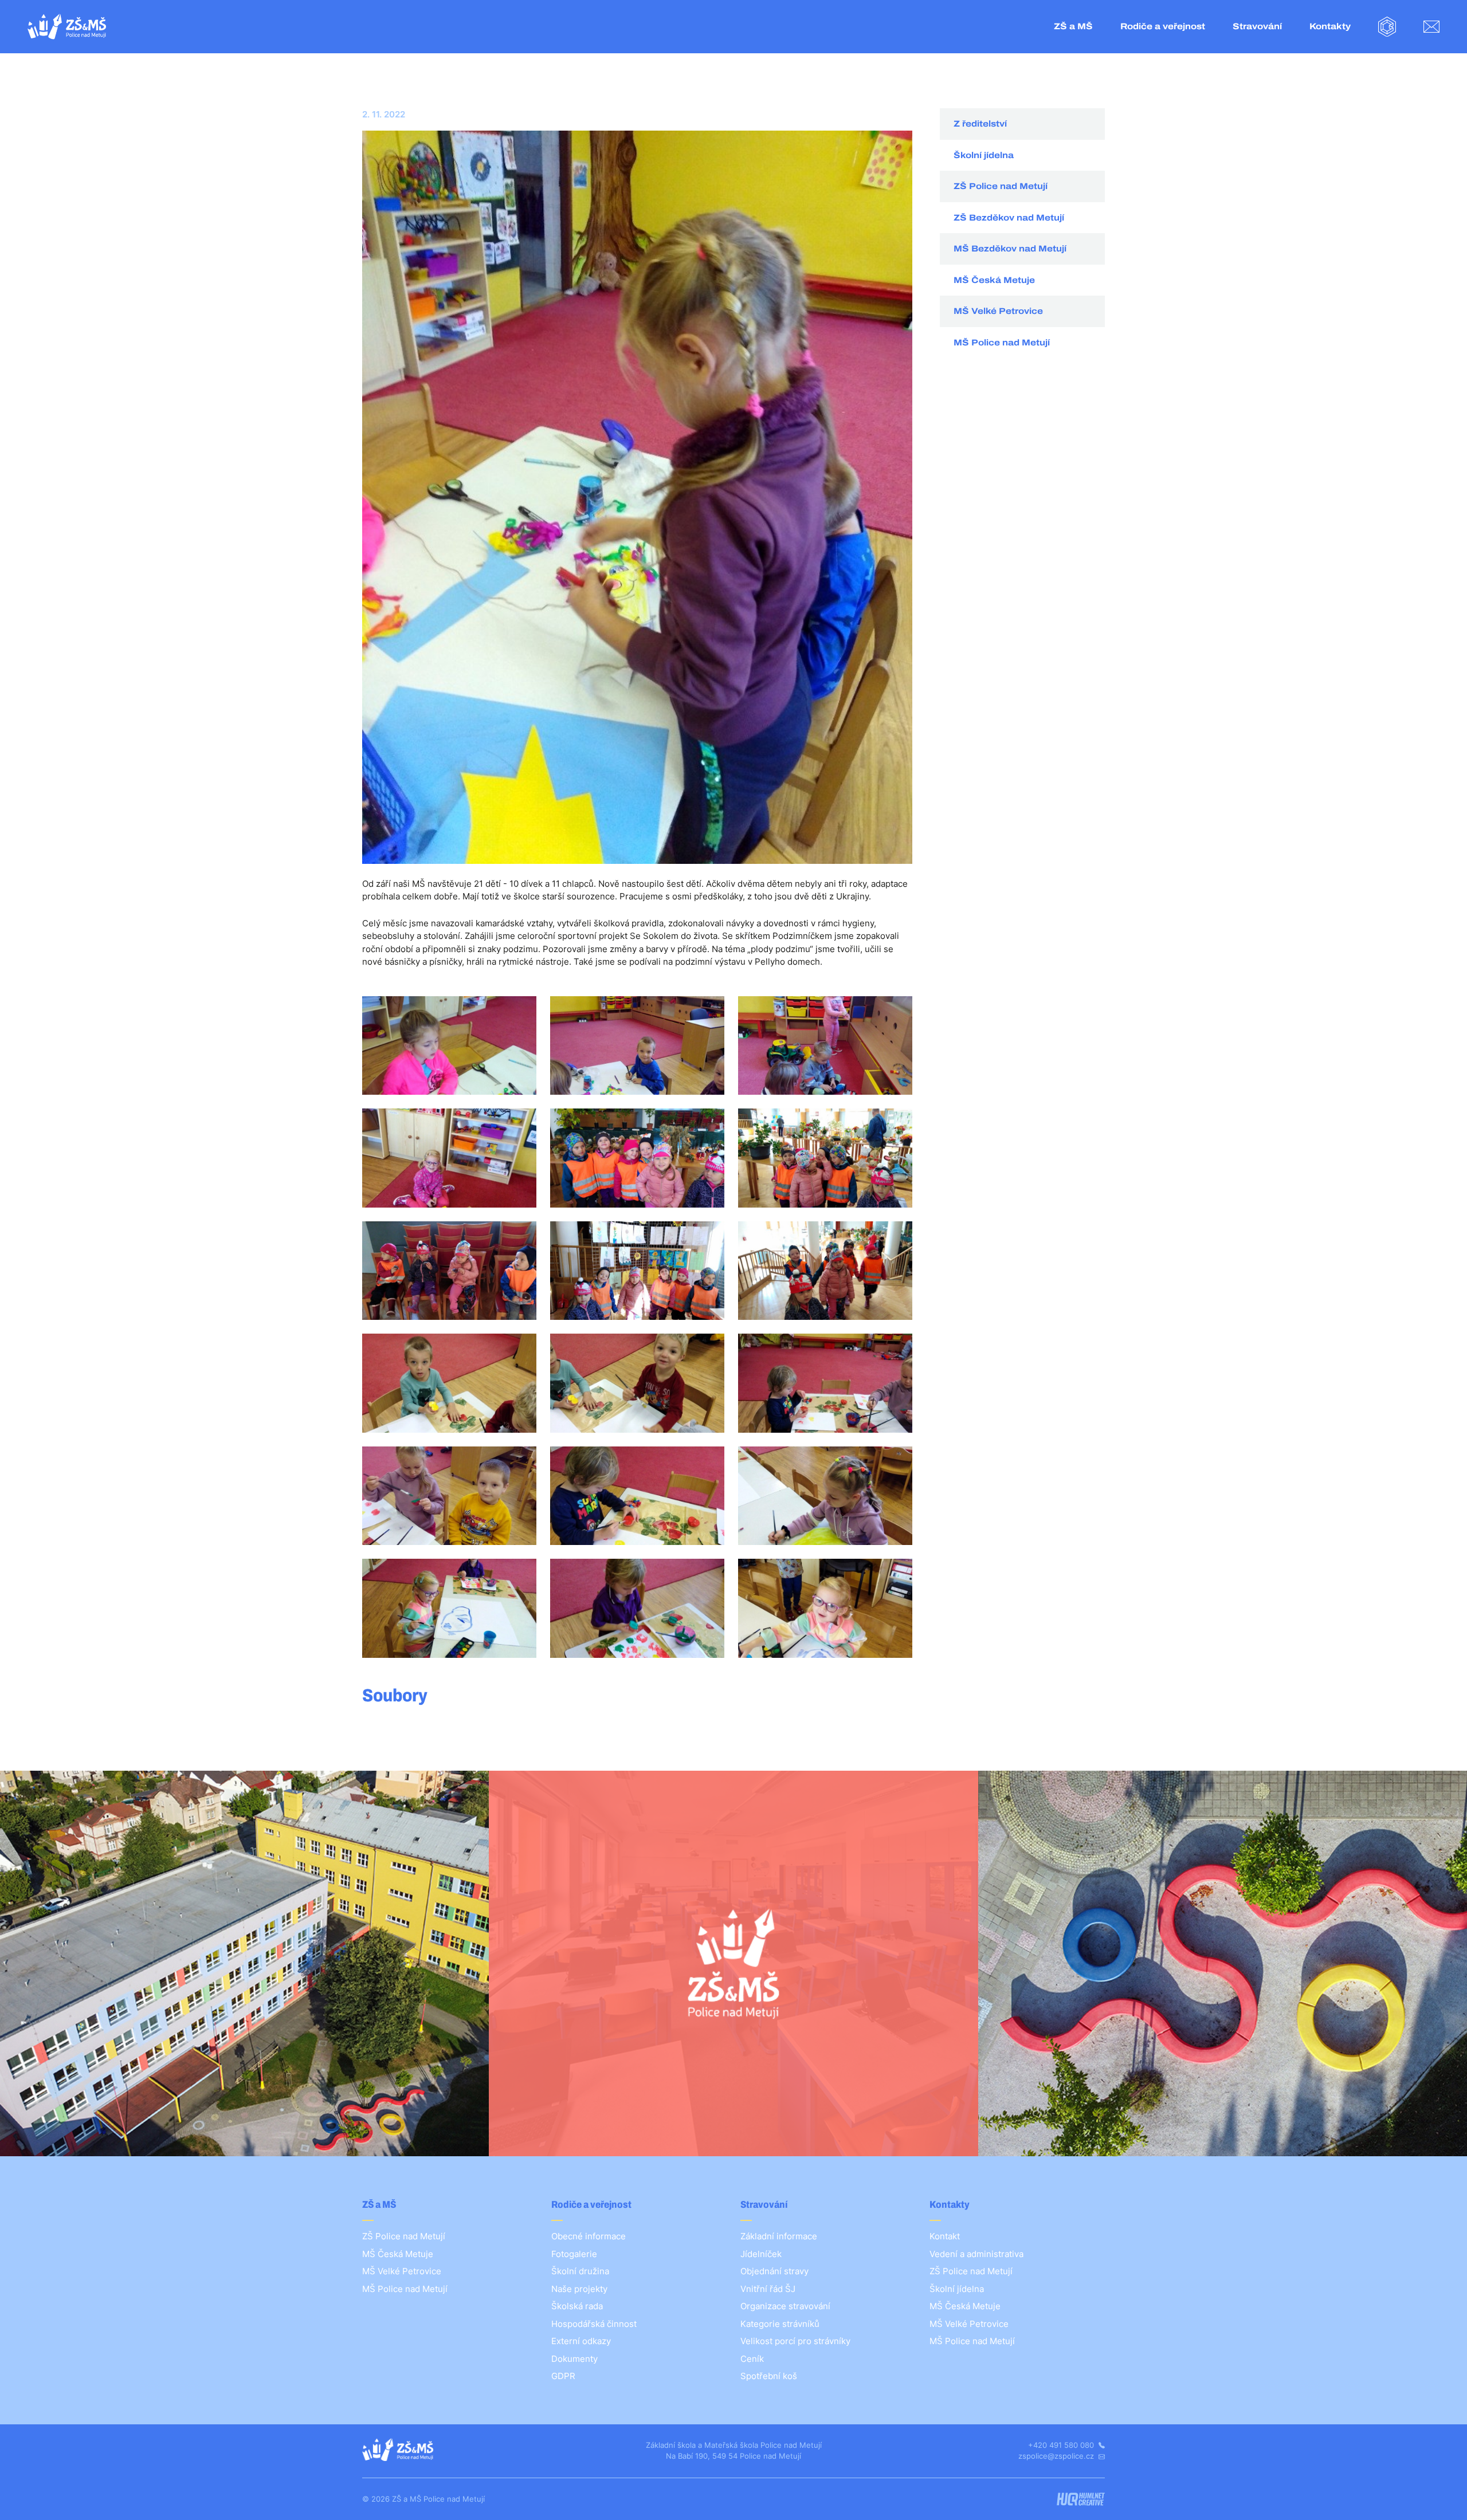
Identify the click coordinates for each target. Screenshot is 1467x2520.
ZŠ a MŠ (1073, 26)
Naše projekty (579, 2289)
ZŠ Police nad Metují (1001, 186)
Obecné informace (589, 2236)
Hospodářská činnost (594, 2324)
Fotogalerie (574, 2254)
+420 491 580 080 (1062, 2445)
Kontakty (1330, 26)
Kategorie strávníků (780, 2324)
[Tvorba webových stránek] (1080, 2499)
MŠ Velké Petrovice (998, 311)
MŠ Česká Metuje (994, 280)
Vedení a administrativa (976, 2254)
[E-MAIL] (1431, 27)
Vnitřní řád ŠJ (768, 2289)
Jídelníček (761, 2254)
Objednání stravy (774, 2271)
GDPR (563, 2376)
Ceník (752, 2359)
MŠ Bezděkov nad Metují (1010, 249)
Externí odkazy (581, 2341)
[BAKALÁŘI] (1387, 27)
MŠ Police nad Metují (1002, 343)
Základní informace (779, 2236)
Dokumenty (574, 2359)
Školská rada (577, 2306)
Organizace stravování (785, 2306)
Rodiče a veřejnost (1163, 26)
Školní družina (580, 2271)
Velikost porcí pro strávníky (795, 2341)
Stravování (1257, 26)
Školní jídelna (984, 155)
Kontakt (945, 2236)
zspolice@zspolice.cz (1057, 2456)
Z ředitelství (980, 124)
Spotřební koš (769, 2376)
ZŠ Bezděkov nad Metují (1009, 218)
